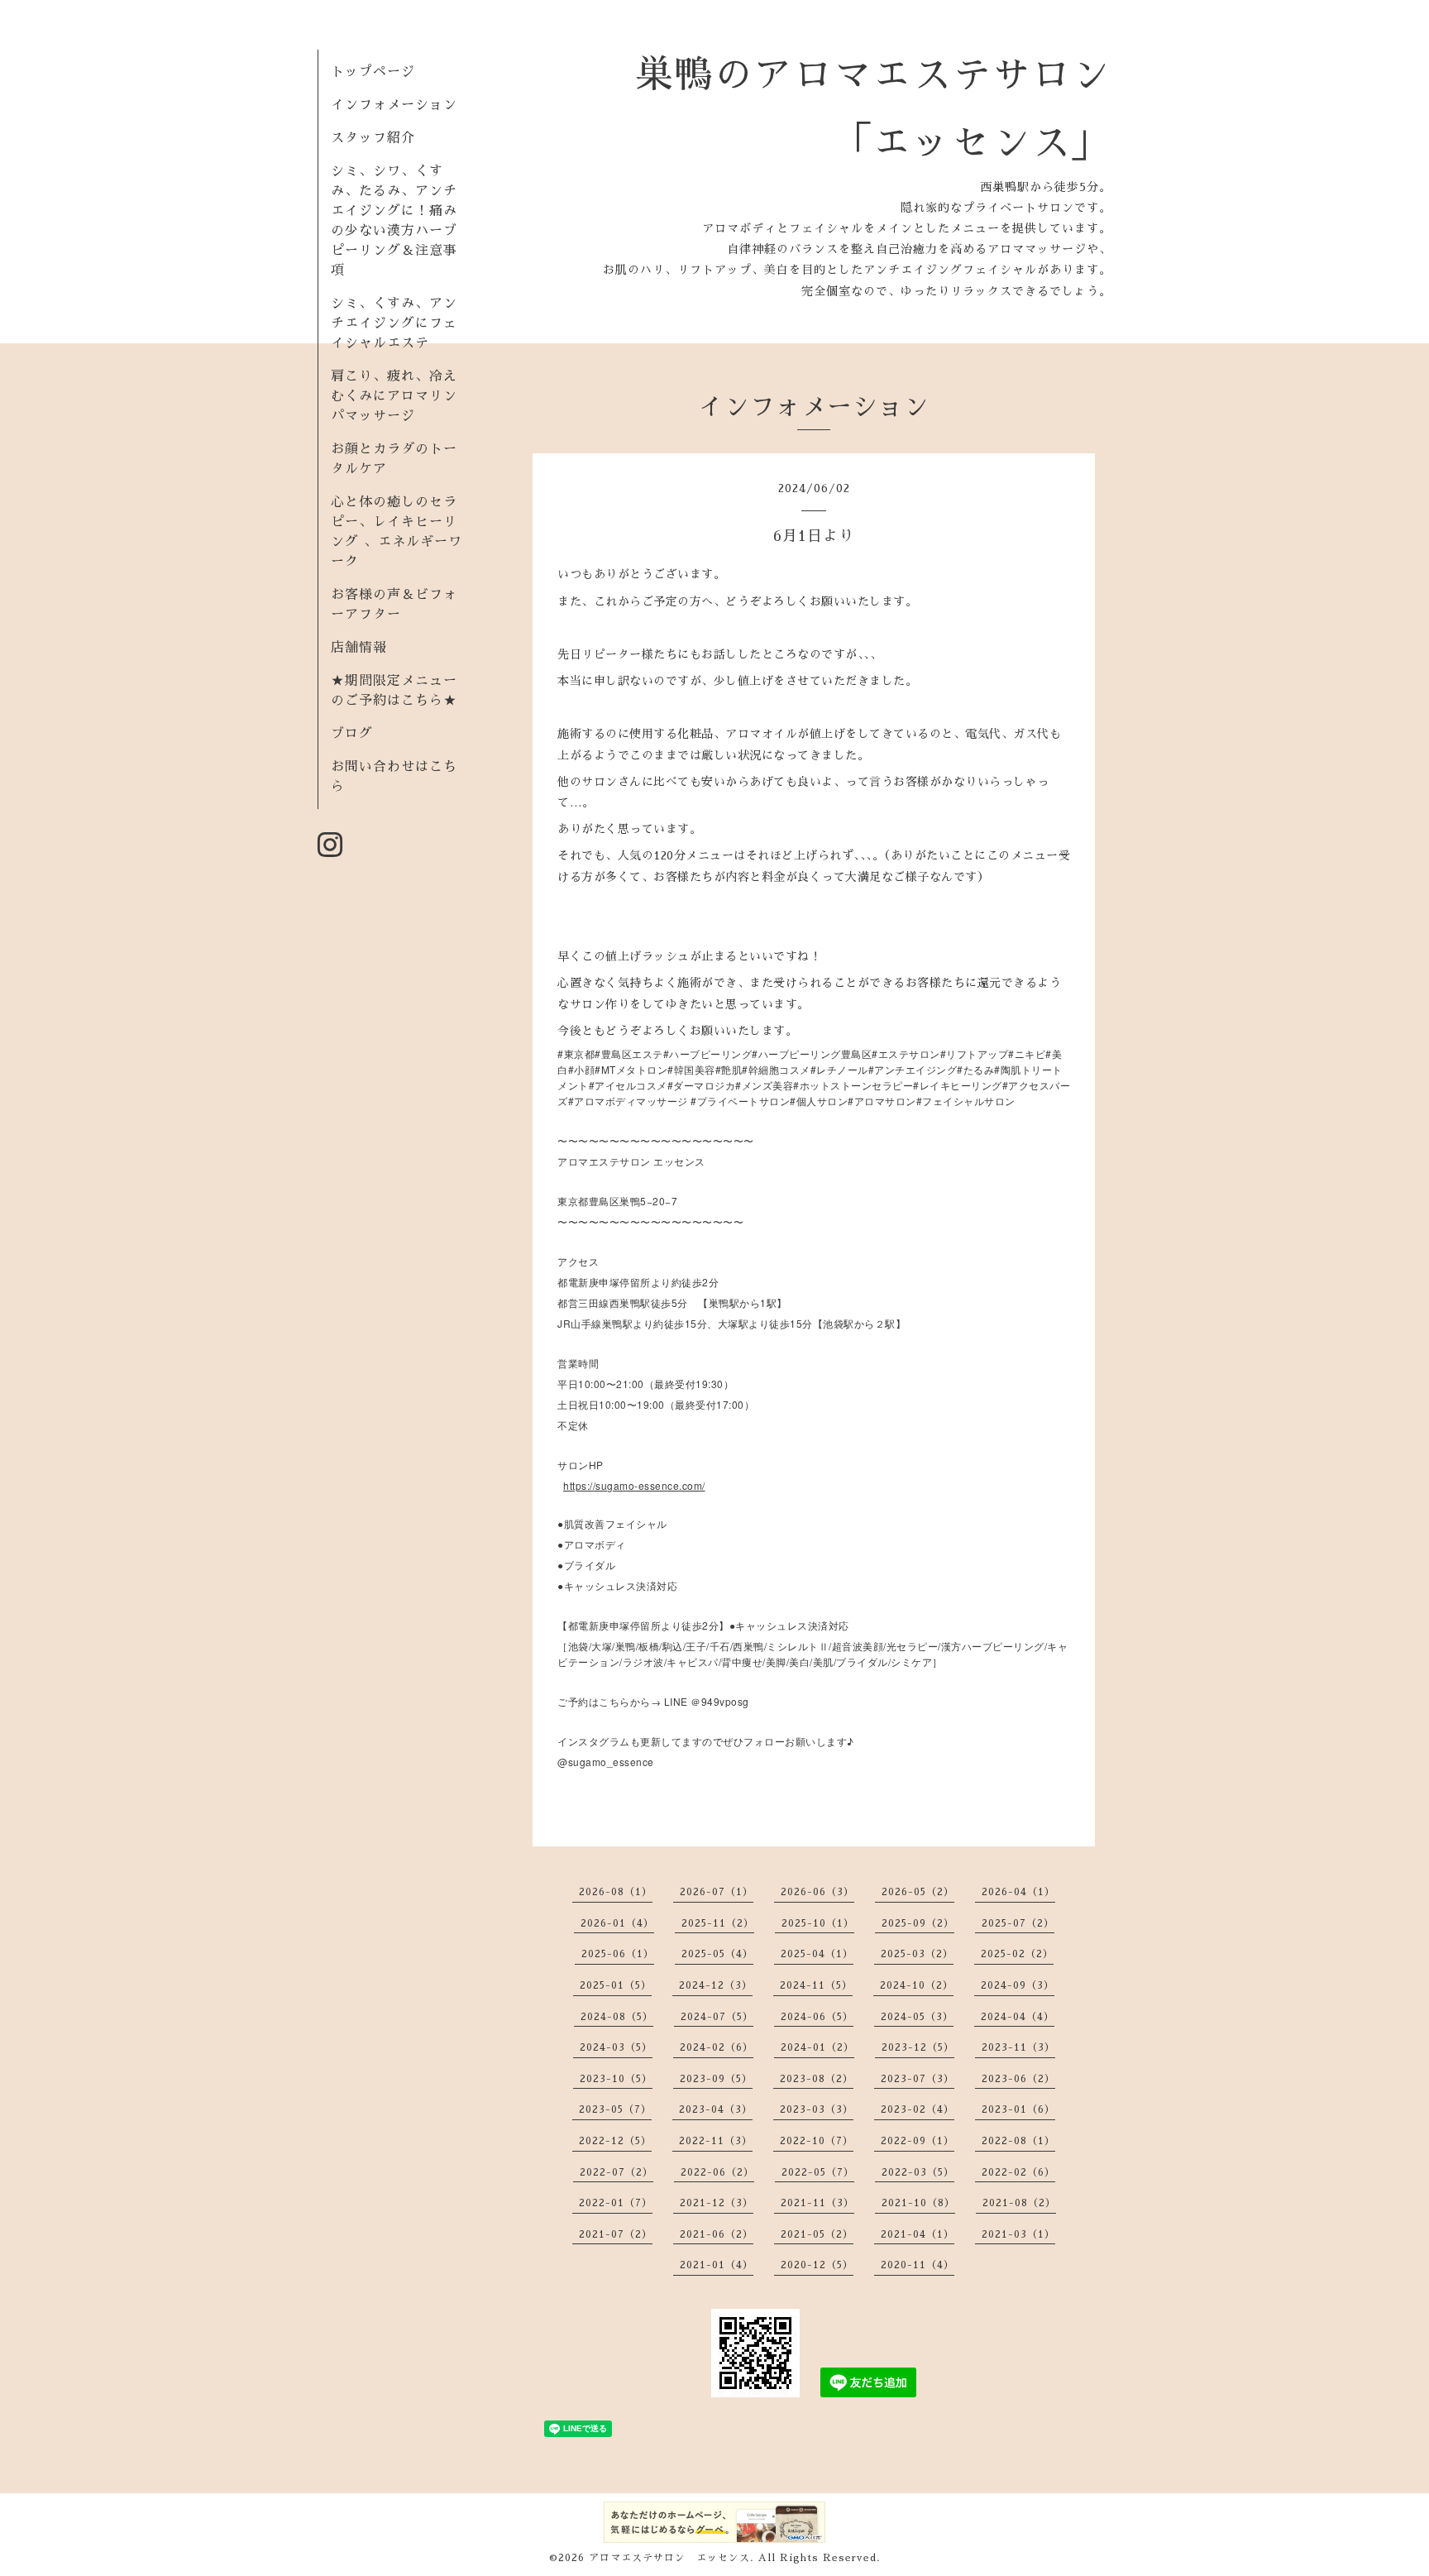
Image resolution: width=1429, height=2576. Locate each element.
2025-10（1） (818, 1923)
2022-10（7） (817, 2141)
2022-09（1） (918, 2141)
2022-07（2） (617, 2172)
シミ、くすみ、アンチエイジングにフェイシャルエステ (394, 323)
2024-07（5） (717, 2017)
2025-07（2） (1018, 1923)
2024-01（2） (817, 2047)
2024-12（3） (716, 1985)
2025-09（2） (918, 1923)
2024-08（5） (617, 2017)
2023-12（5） (918, 2047)
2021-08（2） (1019, 2203)
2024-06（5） (817, 2017)
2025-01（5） (616, 1985)
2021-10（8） (918, 2203)
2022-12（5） (615, 2141)
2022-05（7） (818, 2172)
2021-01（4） (717, 2265)
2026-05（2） (918, 1892)
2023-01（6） (1018, 2109)
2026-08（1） (616, 1892)
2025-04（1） (817, 1954)
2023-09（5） (716, 2079)
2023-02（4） (918, 2109)
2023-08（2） (817, 2079)
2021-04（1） (918, 2234)
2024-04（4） (1018, 2017)
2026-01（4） (617, 1923)
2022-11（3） (716, 2141)
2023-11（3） (1018, 2047)
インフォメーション (394, 105)
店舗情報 (359, 648)
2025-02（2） (1017, 1954)
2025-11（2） (718, 1923)
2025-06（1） (618, 1954)
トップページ (373, 72)
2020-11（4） (918, 2265)
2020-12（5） (817, 2265)
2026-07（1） (717, 1892)
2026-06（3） (817, 1892)
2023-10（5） (616, 2079)
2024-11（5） (816, 1985)
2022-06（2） (717, 2172)
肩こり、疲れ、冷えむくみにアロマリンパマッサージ (394, 396)
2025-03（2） (917, 1954)
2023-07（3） (918, 2079)
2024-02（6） (717, 2047)
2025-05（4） (717, 1954)
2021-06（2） (717, 2234)
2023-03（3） (817, 2109)
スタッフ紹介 (373, 138)
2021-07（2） (616, 2234)
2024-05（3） (917, 2017)
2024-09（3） (1018, 1985)
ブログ (352, 734)
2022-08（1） (1018, 2141)
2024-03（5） (616, 2047)
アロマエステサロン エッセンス (669, 2558)
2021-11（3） (817, 2203)
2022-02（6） (1018, 2172)
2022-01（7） (616, 2203)
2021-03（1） (1018, 2234)
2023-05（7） (615, 2109)
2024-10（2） (917, 1985)
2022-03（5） (918, 2172)
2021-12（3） (717, 2203)
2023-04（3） (716, 2109)
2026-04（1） (1018, 1892)
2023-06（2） (1018, 2079)
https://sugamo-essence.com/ (634, 1485)
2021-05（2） (817, 2234)
